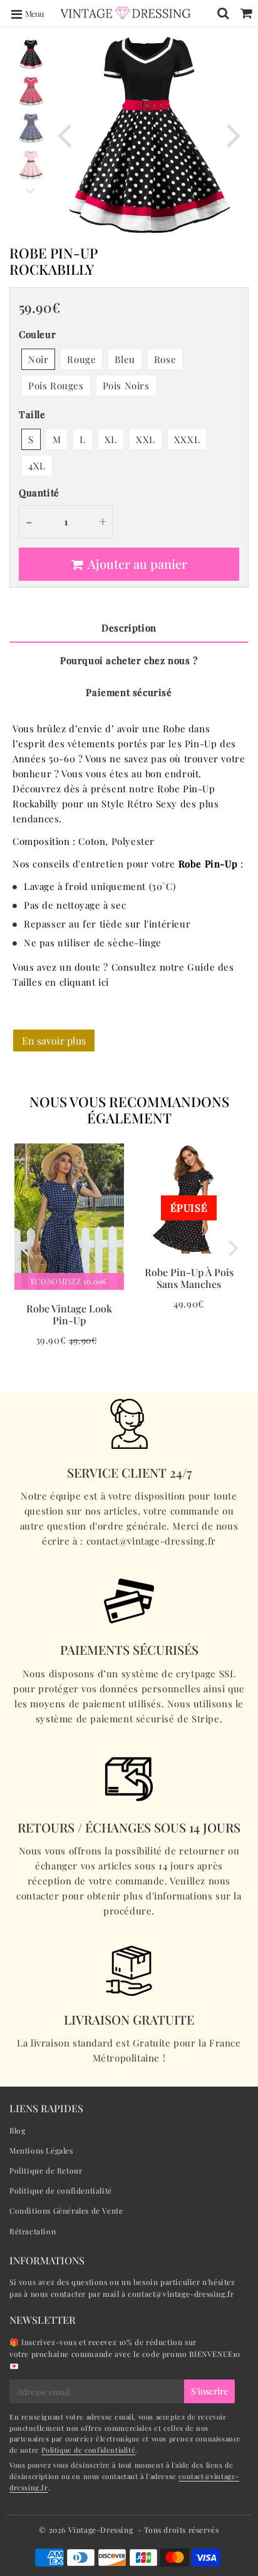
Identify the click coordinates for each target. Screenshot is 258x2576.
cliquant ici (84, 982)
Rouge (81, 359)
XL (111, 439)
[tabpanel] (31, 54)
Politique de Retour (46, 2170)
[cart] (246, 13)
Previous (64, 134)
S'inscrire (209, 2391)
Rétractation (33, 2231)
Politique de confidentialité (61, 2190)
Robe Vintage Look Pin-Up (69, 1314)
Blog (17, 2130)
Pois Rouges (56, 386)
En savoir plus (54, 1040)
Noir (38, 359)
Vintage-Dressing (101, 2530)
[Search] (223, 13)
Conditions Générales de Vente (66, 2211)
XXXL (187, 439)
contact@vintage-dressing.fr (181, 2294)
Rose (165, 359)
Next (234, 134)
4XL (37, 466)
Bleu (125, 359)
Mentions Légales (41, 2150)
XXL (146, 439)
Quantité (39, 493)
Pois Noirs (126, 386)
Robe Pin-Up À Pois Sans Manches (189, 1278)
